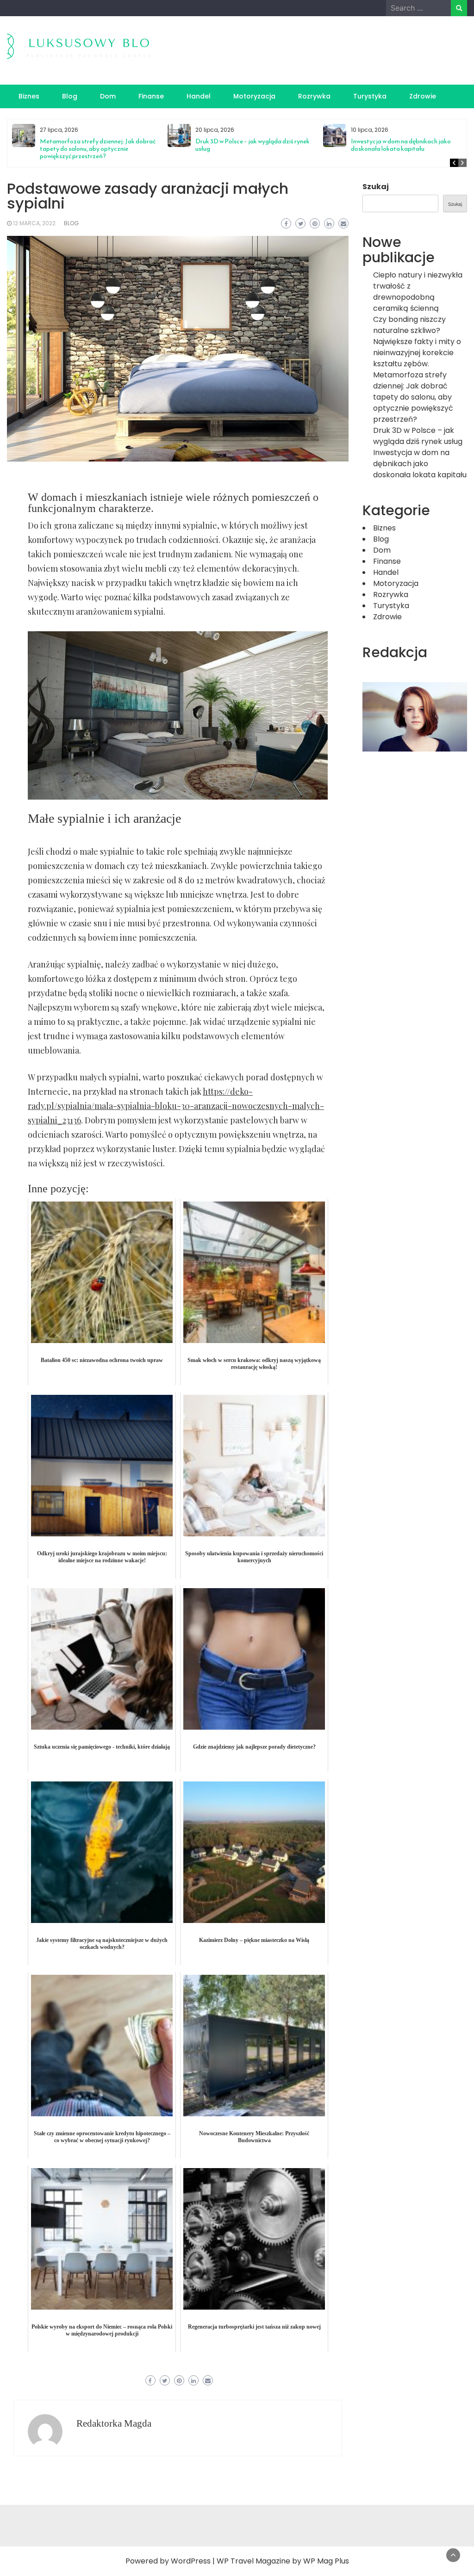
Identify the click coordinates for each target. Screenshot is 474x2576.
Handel (199, 96)
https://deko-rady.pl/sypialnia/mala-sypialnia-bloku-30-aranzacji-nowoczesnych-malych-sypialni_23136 (176, 1106)
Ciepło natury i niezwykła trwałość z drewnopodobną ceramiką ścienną (418, 292)
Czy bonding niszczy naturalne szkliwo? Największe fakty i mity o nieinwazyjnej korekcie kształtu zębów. (417, 342)
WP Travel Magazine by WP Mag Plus (283, 2561)
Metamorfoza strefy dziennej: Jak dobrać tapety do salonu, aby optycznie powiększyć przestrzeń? (98, 149)
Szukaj (376, 187)
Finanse (151, 96)
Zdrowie (423, 96)
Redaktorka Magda (114, 2423)
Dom (108, 96)
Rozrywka (314, 96)
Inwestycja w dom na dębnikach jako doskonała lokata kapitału (401, 145)
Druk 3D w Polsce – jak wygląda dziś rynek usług (253, 145)
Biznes (29, 96)
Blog (70, 96)
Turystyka (370, 96)
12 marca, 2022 (34, 223)
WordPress (191, 2561)
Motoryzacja (254, 96)
